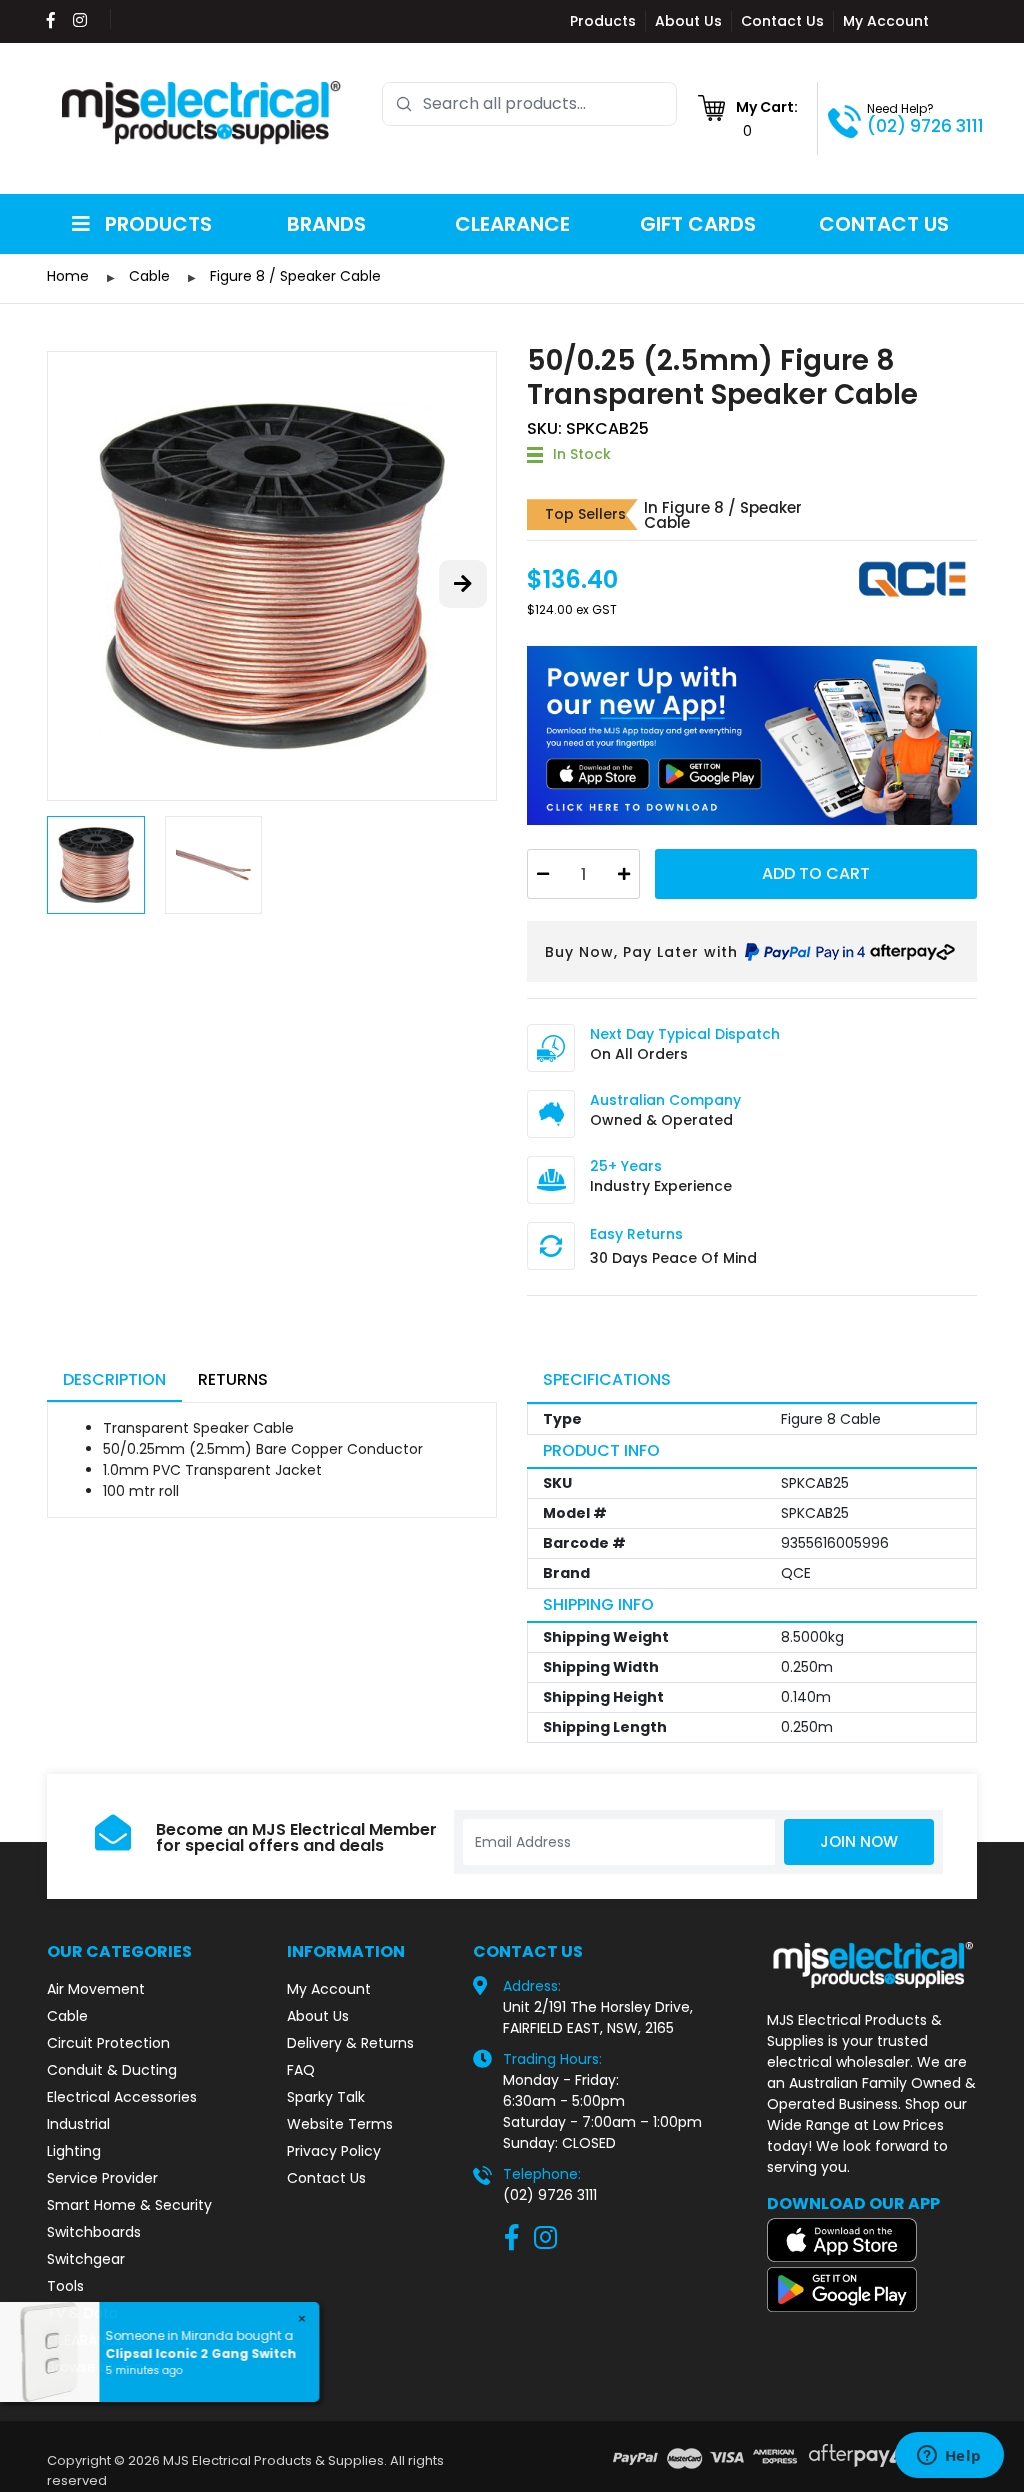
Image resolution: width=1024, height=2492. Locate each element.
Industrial (78, 2124)
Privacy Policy (334, 2151)
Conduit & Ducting (112, 2070)
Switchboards (94, 2232)
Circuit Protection (108, 2043)
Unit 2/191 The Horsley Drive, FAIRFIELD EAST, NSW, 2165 (598, 2017)
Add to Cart (816, 873)
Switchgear (86, 2259)
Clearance (512, 224)
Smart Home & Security (129, 2205)
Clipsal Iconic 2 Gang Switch (201, 2353)
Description (114, 1379)
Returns (233, 1379)
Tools (65, 2286)
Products (603, 21)
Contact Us (782, 21)
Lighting (74, 2151)
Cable (67, 2016)
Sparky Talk (326, 2097)
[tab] (114, 1381)
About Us (688, 21)
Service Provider (102, 2178)
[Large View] (272, 576)
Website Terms (340, 2124)
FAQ (301, 2070)
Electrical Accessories (122, 2097)
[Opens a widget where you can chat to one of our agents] (949, 2457)
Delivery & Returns (350, 2043)
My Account (886, 21)
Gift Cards (698, 224)
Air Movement (96, 1989)
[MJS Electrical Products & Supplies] (202, 113)
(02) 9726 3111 (925, 126)
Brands (326, 224)
